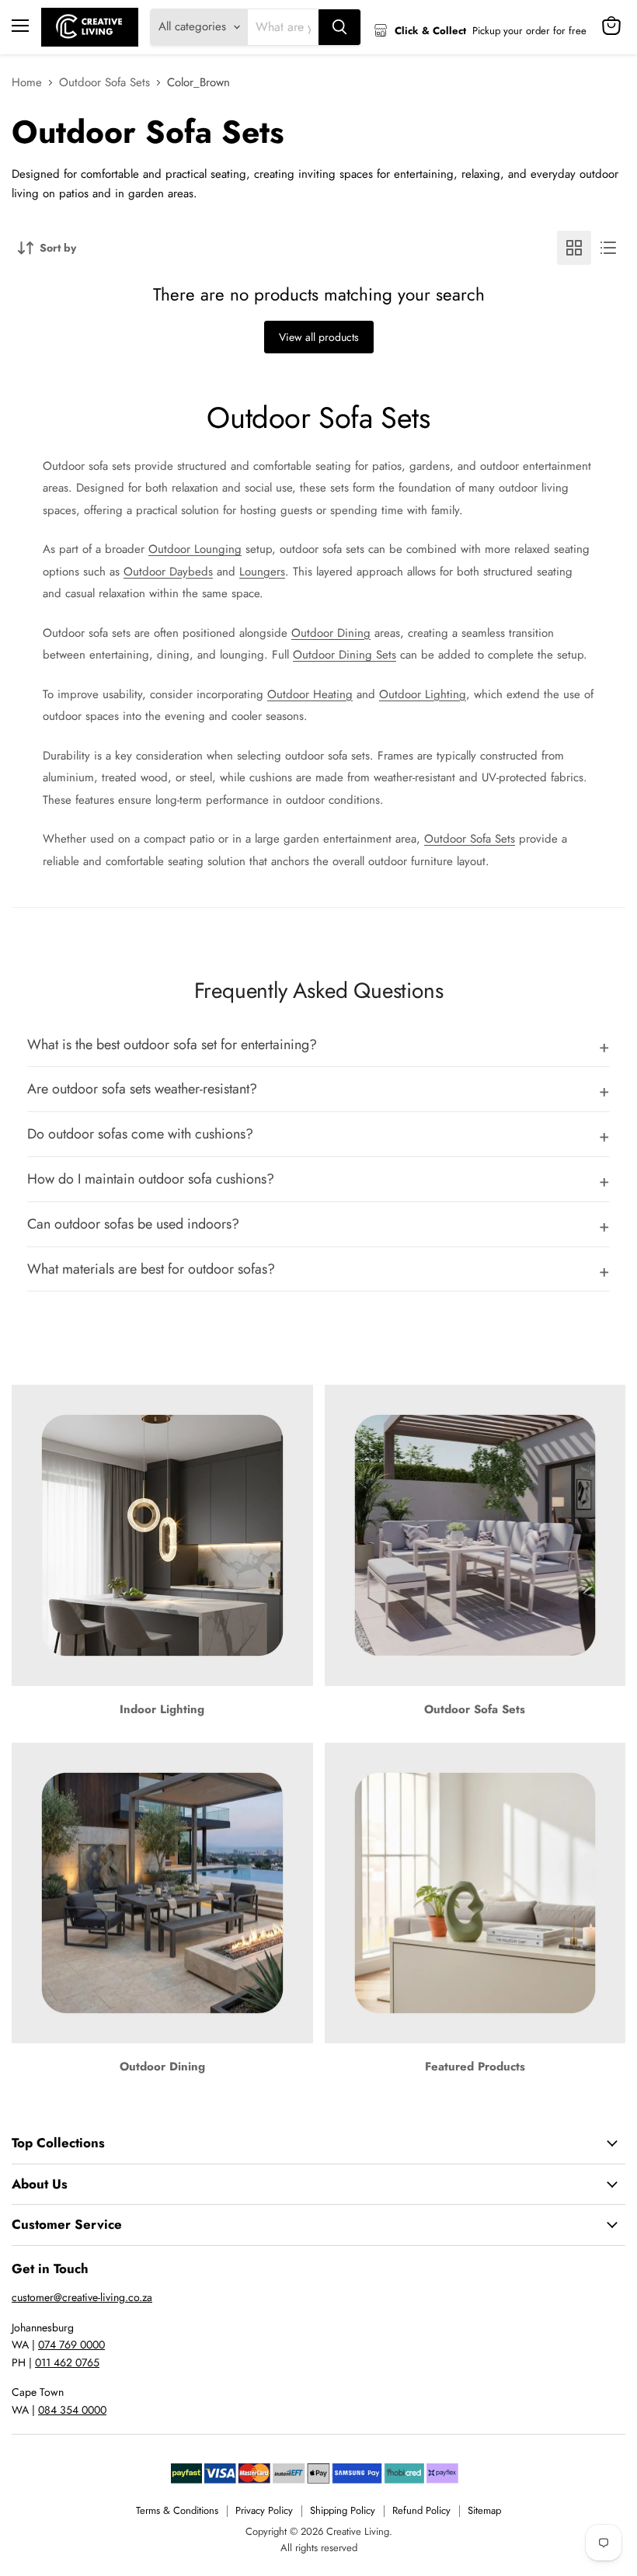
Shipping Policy (343, 2510)
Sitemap (484, 2510)
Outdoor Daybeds (168, 572)
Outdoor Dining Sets (345, 655)
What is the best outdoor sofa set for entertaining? (172, 1045)
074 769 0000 (71, 2345)
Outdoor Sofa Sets (104, 83)
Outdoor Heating (310, 694)
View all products (319, 337)
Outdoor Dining (331, 633)
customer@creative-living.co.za (82, 2297)
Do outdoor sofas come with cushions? (140, 1134)
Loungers (262, 572)
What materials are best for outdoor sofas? (151, 1269)
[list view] (608, 248)
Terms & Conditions (177, 2510)
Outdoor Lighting (423, 694)
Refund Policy (421, 2510)
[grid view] (574, 248)
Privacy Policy (264, 2510)
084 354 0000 (72, 2410)
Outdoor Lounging (195, 549)
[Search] (339, 27)
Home (27, 83)
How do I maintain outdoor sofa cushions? (151, 1179)
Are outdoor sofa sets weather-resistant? (142, 1089)
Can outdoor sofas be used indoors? (133, 1224)
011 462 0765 (67, 2362)
